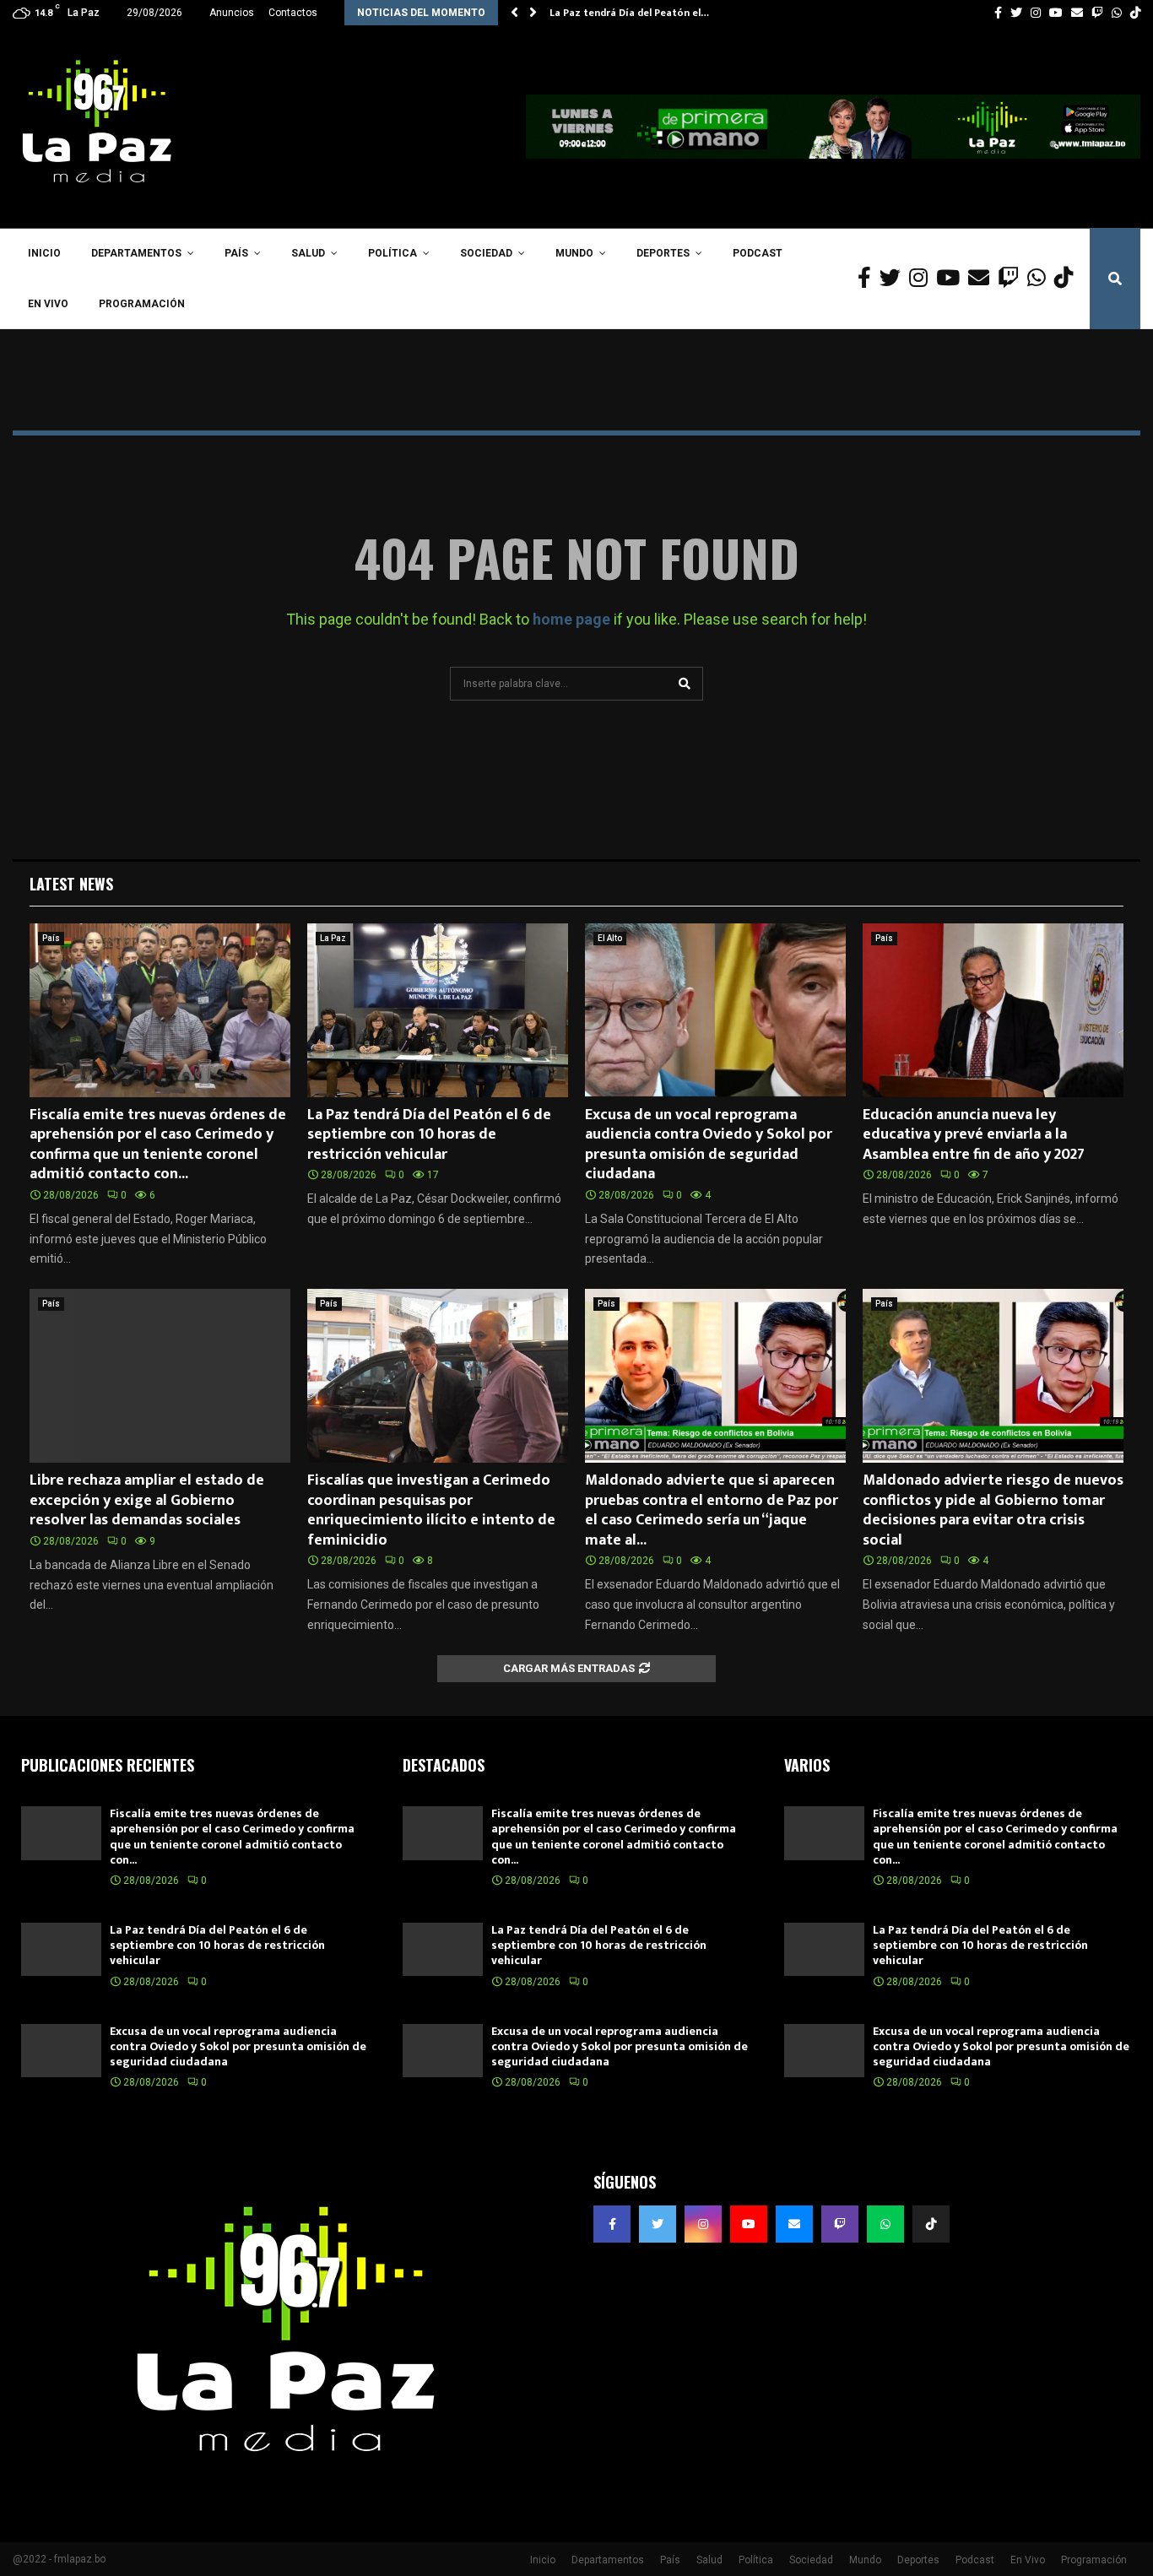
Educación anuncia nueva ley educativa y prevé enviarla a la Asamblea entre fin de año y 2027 (974, 1135)
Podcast (758, 253)
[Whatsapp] (1041, 279)
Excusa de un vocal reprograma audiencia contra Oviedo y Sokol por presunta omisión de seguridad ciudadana (709, 1145)
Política (392, 253)
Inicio (44, 253)
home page (571, 619)
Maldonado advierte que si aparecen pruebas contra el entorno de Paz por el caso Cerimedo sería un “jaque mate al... (712, 1510)
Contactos (293, 13)
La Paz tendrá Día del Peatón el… (629, 13)
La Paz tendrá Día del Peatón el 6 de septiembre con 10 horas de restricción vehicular (429, 1135)
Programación (142, 304)
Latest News (71, 884)
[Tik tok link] (1135, 13)
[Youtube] (952, 279)
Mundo (574, 253)
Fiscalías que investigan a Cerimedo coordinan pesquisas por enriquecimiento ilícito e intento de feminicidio (431, 1510)
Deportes (663, 253)
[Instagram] (923, 279)
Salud (308, 253)
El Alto (610, 938)
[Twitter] (894, 279)
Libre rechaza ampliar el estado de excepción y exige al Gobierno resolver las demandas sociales (147, 1500)
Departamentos (136, 253)
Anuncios (232, 13)
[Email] (983, 279)
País (236, 253)
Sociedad (486, 253)
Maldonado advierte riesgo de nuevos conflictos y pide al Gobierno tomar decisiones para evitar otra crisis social (993, 1510)
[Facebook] (869, 279)
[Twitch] (1012, 279)
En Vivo (48, 304)
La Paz (333, 938)
